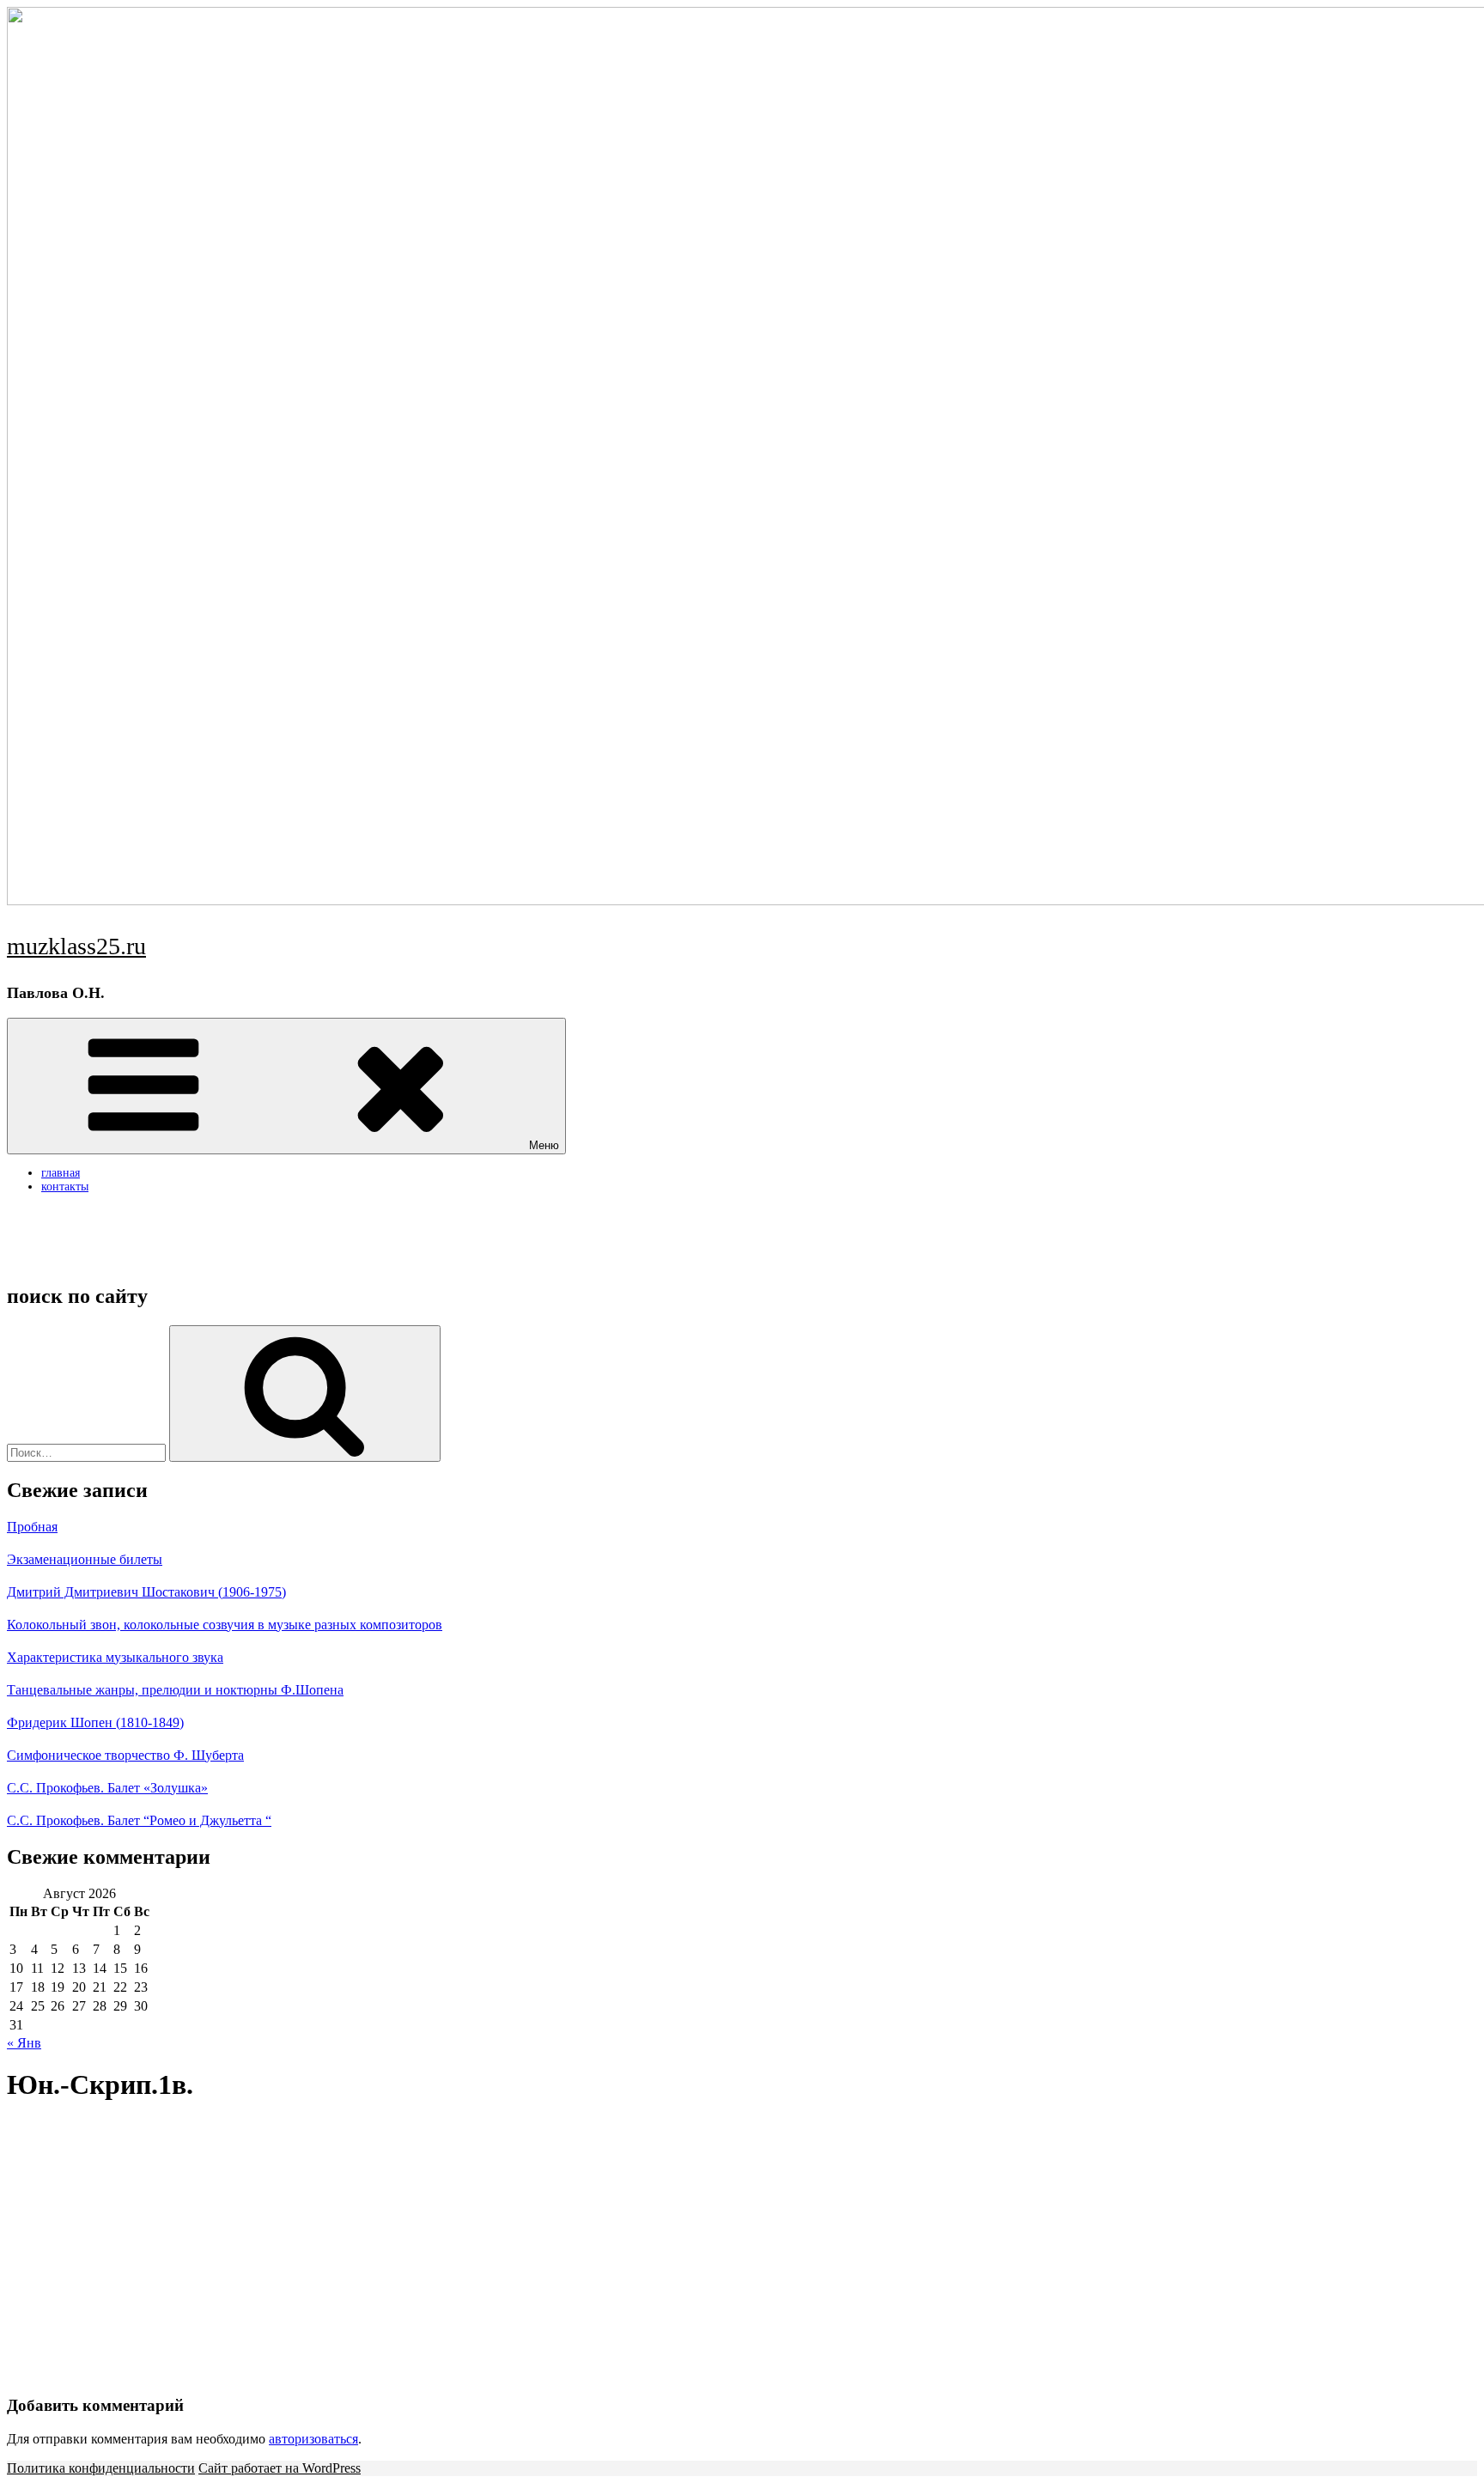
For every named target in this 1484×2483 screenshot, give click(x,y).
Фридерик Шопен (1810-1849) (95, 1722)
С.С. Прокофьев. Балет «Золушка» (107, 1788)
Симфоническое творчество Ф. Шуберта (125, 1755)
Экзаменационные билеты (85, 1559)
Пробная (32, 1527)
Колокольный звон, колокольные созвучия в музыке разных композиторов (225, 1625)
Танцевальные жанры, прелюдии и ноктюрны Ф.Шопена (175, 1690)
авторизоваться (313, 2439)
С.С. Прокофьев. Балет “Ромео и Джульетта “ (139, 1820)
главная (61, 1173)
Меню (544, 1145)
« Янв (24, 2043)
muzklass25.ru (76, 946)
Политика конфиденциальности (101, 2468)
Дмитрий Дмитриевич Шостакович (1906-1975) (146, 1592)
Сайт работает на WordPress (280, 2468)
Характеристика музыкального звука (115, 1657)
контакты (65, 1187)
